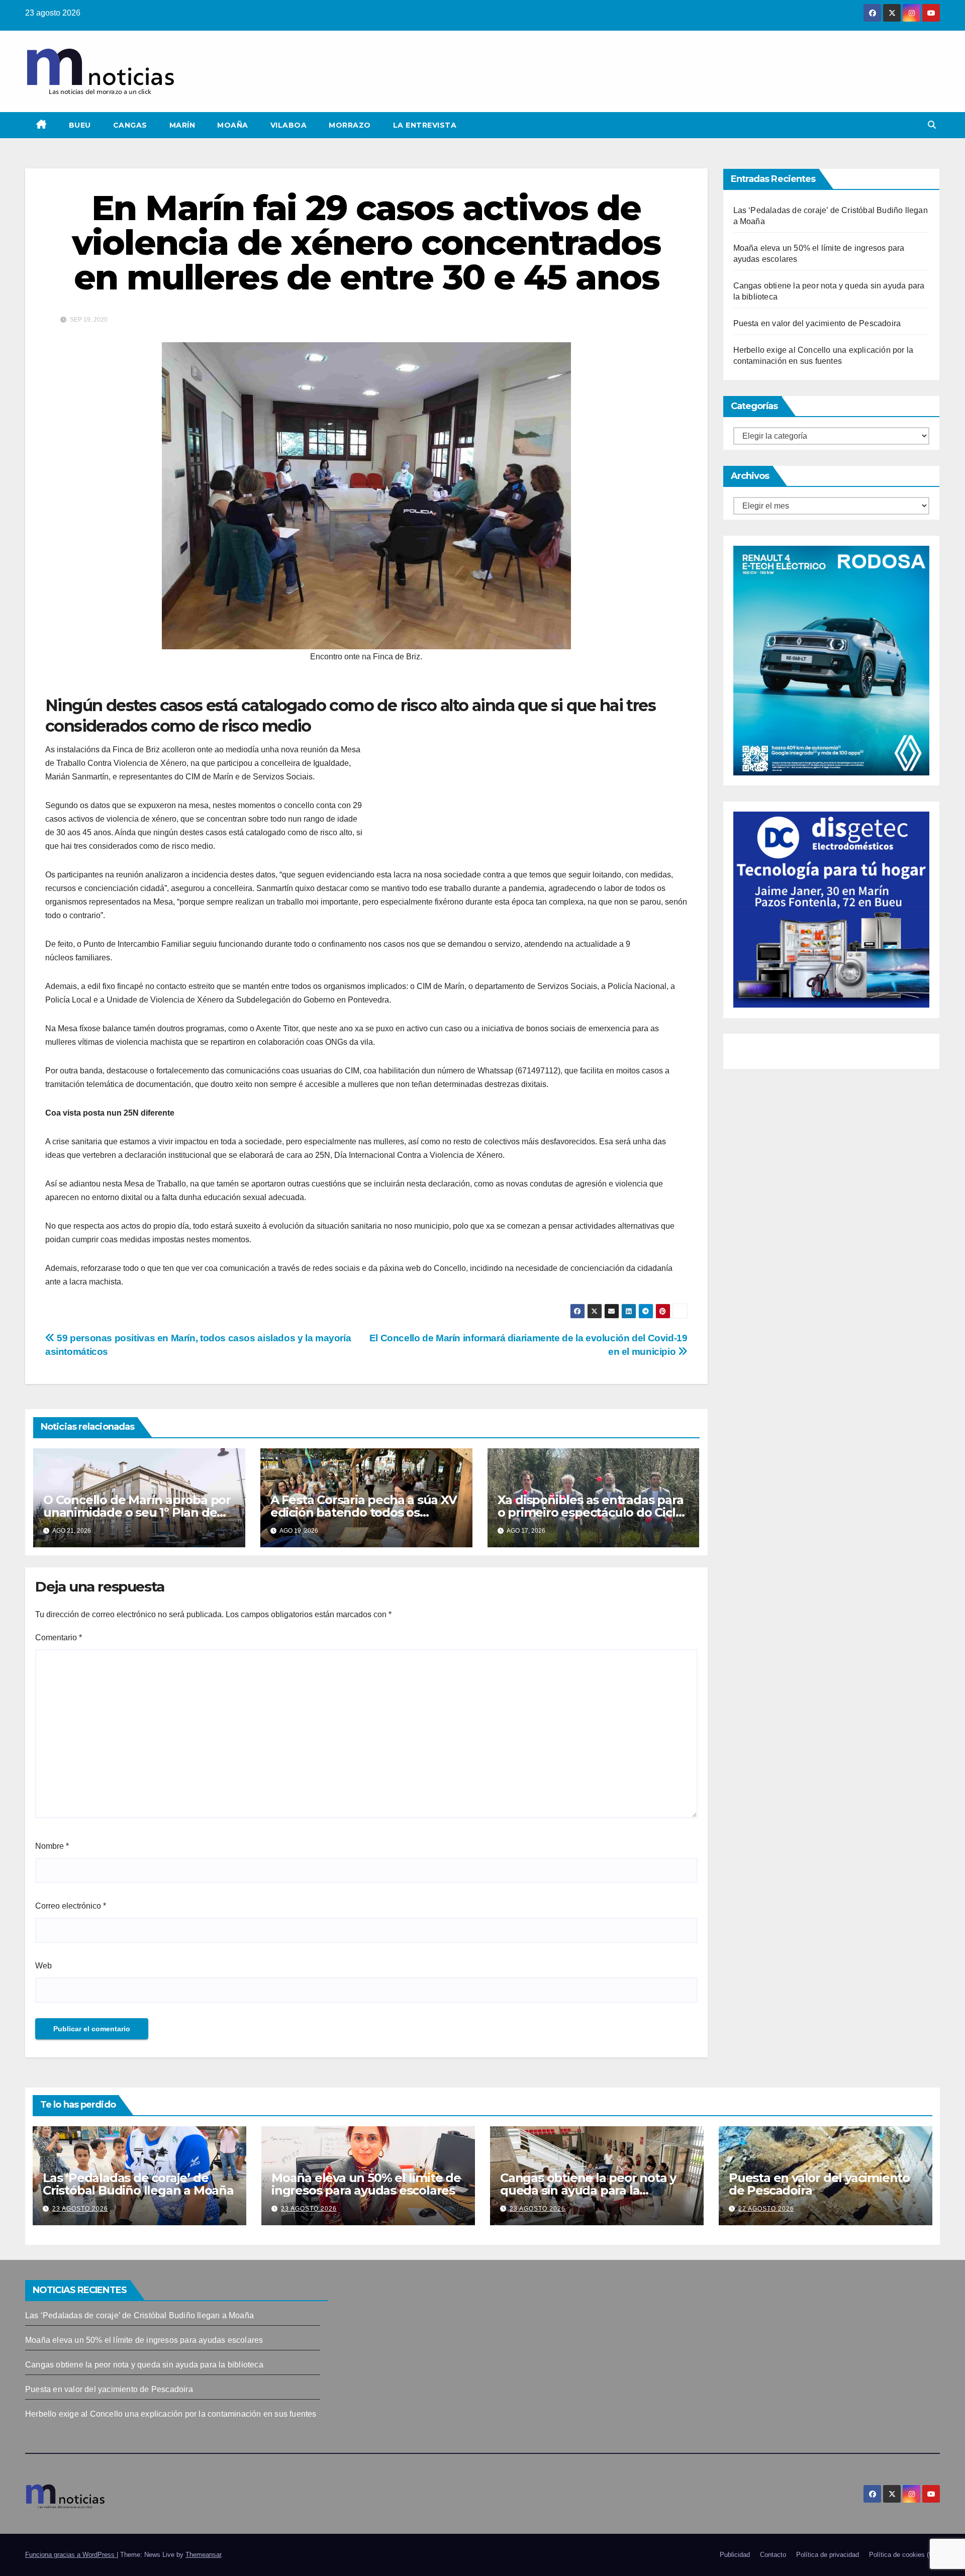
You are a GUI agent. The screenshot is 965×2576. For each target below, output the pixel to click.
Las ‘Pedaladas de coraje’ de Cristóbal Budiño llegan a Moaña (138, 2184)
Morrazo (350, 125)
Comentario (59, 1638)
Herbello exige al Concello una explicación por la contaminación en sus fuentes (171, 2414)
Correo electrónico (71, 1906)
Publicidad (735, 2555)
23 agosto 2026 (80, 2209)
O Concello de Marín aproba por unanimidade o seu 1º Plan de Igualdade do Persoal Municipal (137, 1512)
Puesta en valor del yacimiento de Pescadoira (817, 323)
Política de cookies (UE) (904, 2555)
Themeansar (203, 2555)
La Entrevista (425, 125)
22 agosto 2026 (766, 2209)
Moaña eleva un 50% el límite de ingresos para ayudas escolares (366, 2184)
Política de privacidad (828, 2555)
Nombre (52, 1846)
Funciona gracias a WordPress (71, 2555)
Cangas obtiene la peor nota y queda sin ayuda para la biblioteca (588, 2190)
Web (43, 1966)
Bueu (80, 125)
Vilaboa (289, 125)
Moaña (233, 125)
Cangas (130, 125)
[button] (932, 125)
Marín (182, 125)
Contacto (773, 2555)
